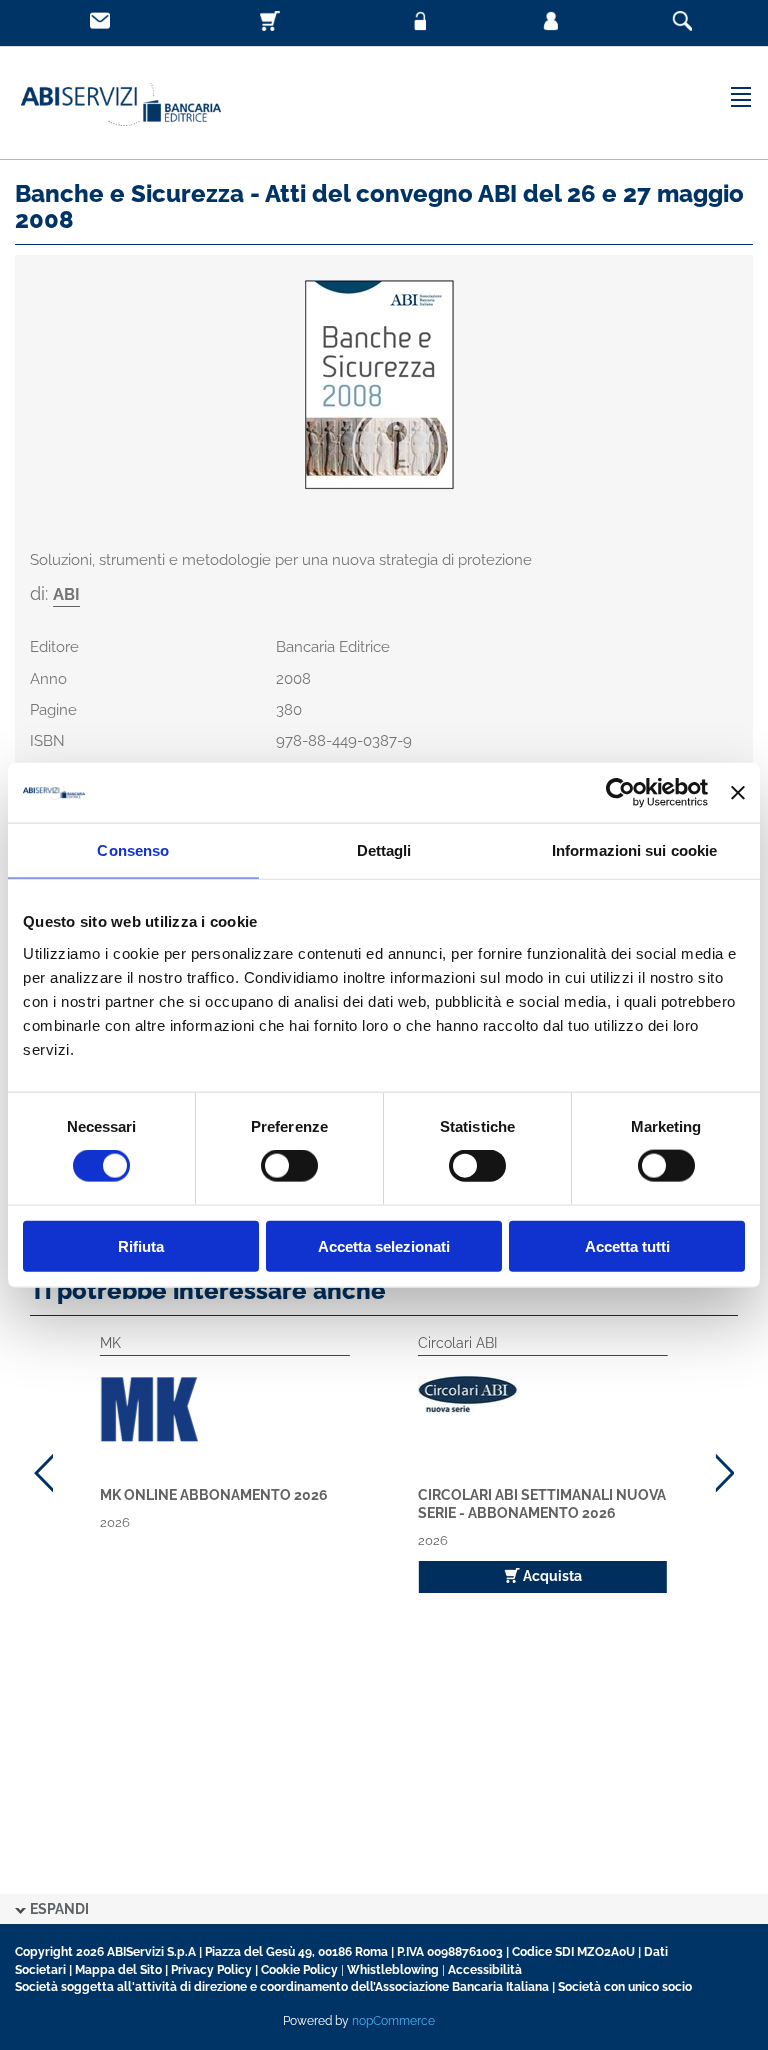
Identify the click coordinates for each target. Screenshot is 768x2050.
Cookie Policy (299, 1970)
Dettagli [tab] (384, 850)
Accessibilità (485, 1970)
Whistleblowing (393, 1970)
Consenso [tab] (133, 850)
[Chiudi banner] (738, 793)
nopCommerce (393, 2021)
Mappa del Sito (118, 1970)
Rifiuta (141, 1245)
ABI (66, 594)
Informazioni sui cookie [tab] (634, 850)
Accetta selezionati (384, 1245)
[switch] (289, 1166)
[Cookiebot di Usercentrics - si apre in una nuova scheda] (620, 793)
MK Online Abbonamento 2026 (214, 1495)
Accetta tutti (627, 1245)
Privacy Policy (211, 1970)
